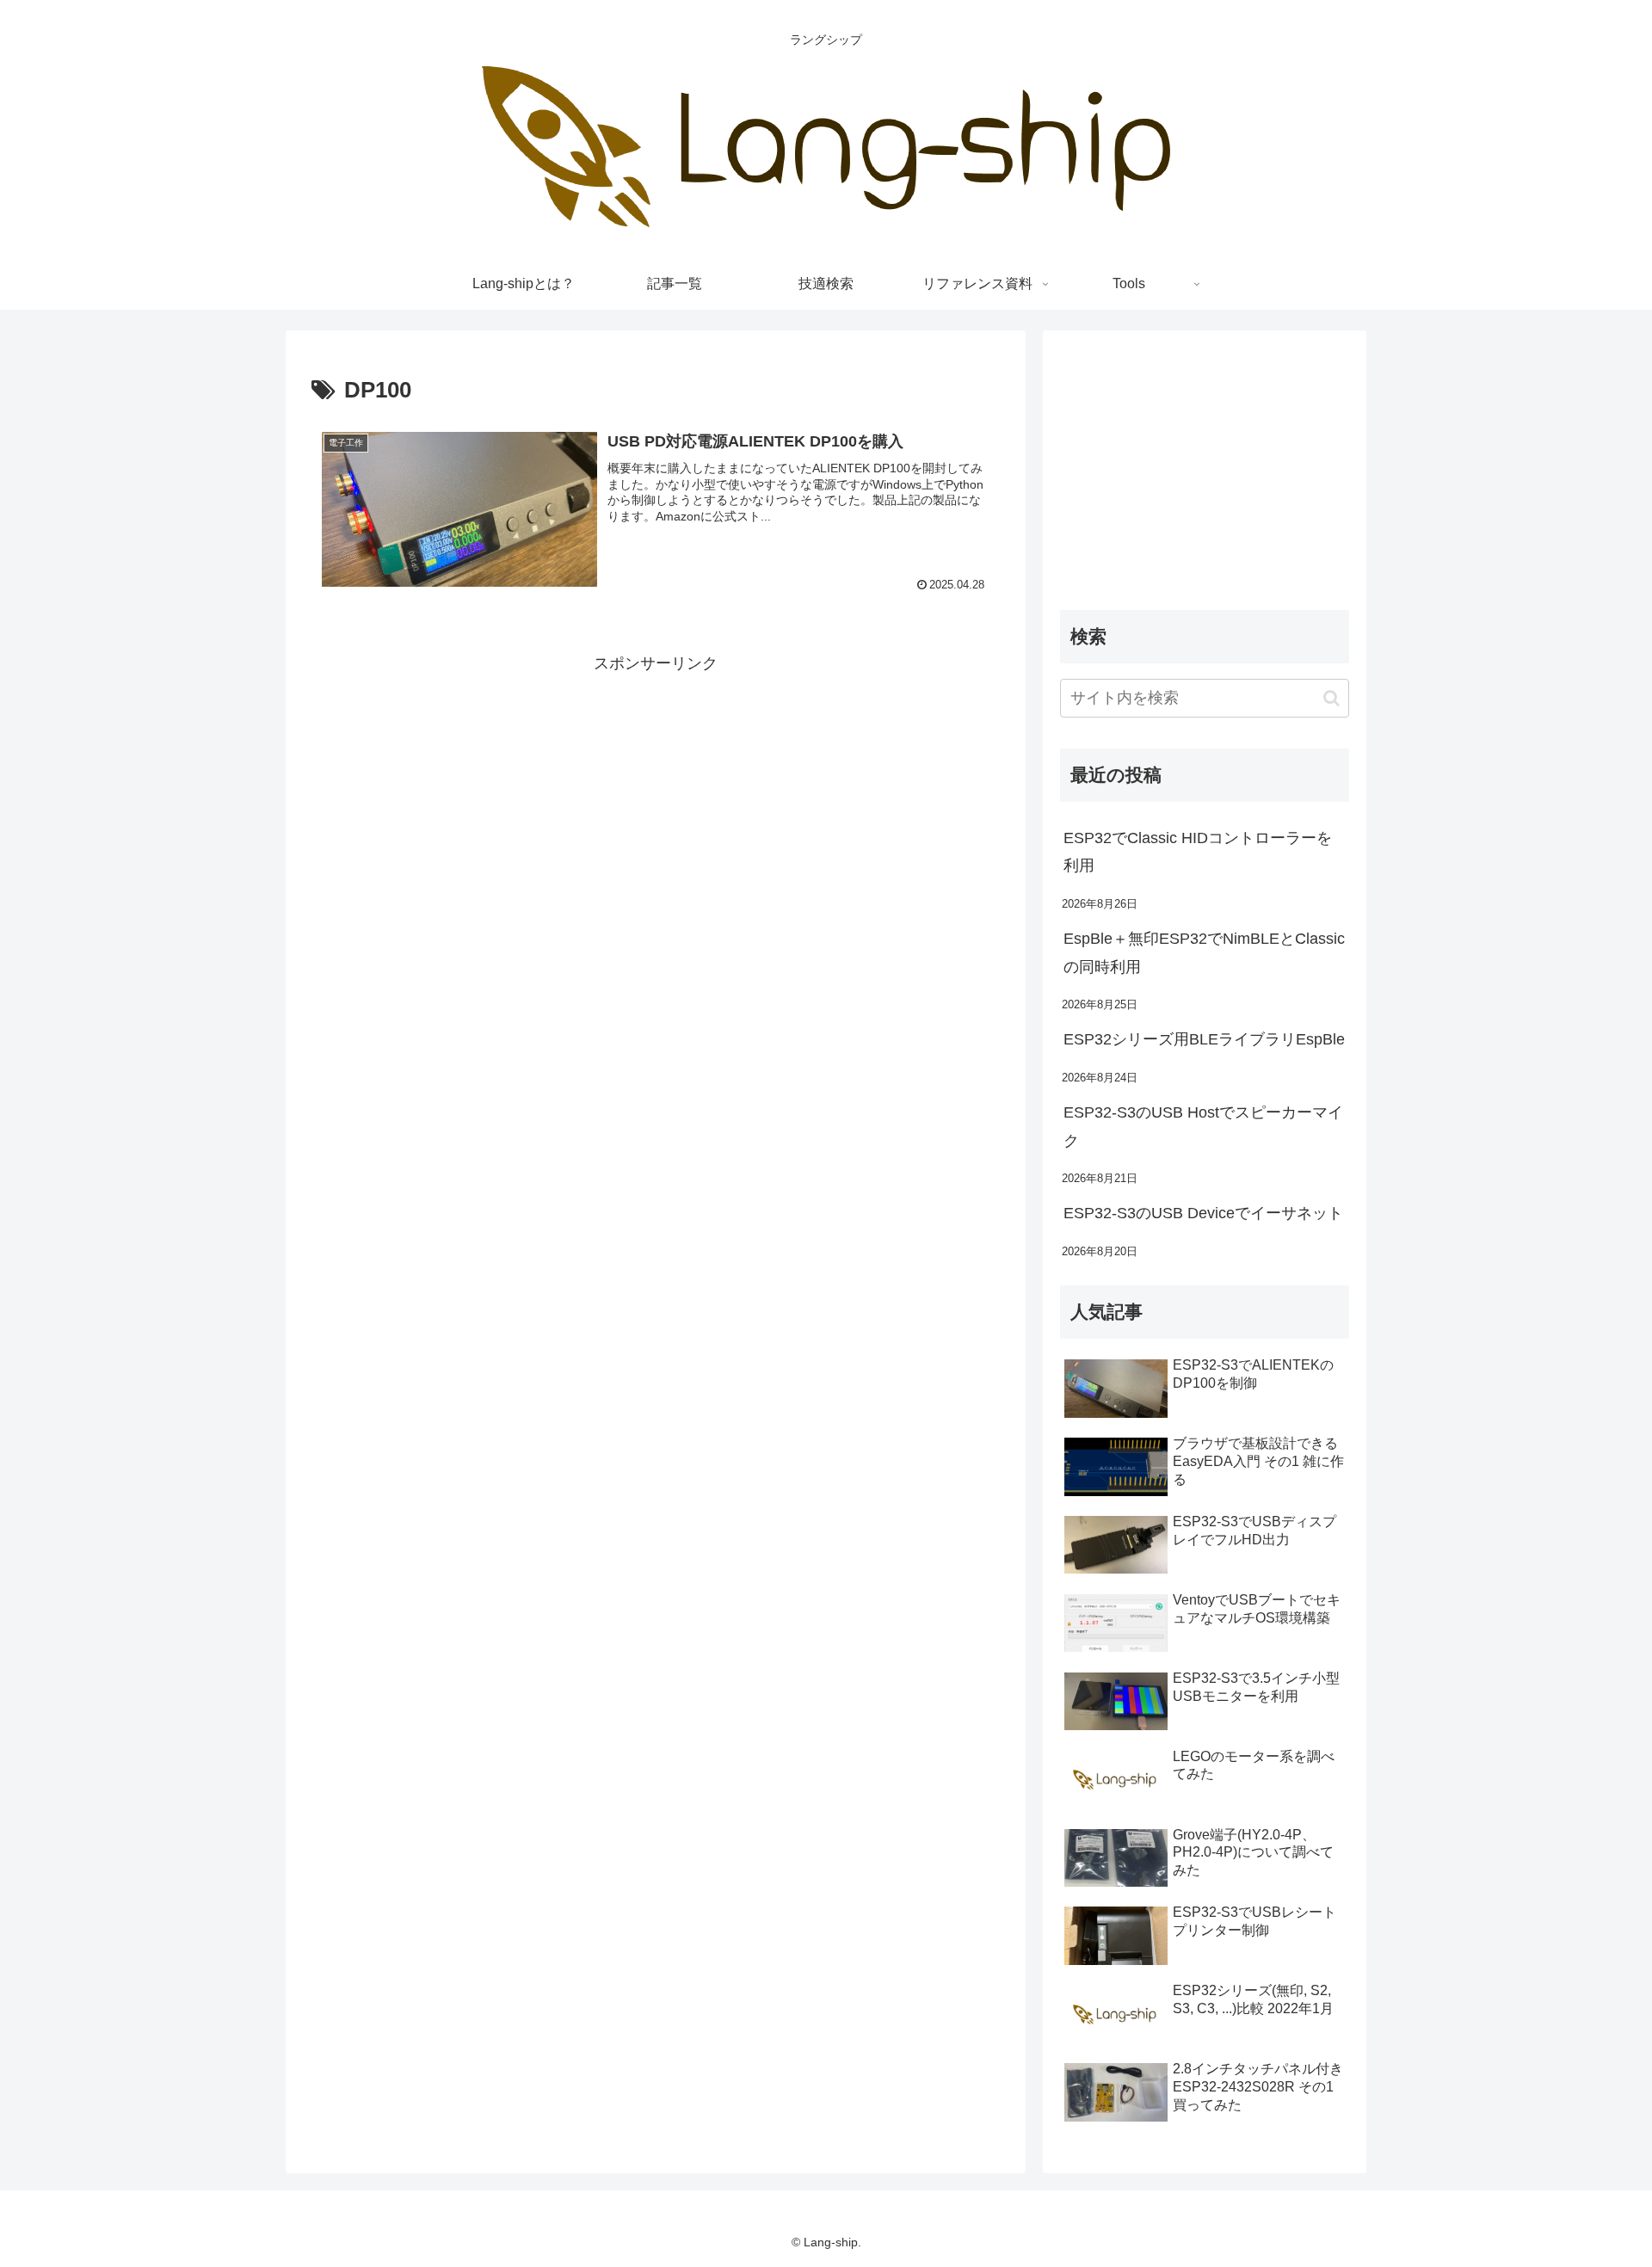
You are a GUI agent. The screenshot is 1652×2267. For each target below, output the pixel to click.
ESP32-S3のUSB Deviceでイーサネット (1203, 1213)
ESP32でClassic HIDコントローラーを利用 (1198, 852)
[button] (1331, 698)
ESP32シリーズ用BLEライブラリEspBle (1204, 1039)
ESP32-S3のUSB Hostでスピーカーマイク (1203, 1126)
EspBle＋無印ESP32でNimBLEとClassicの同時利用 (1204, 952)
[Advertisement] (656, 798)
